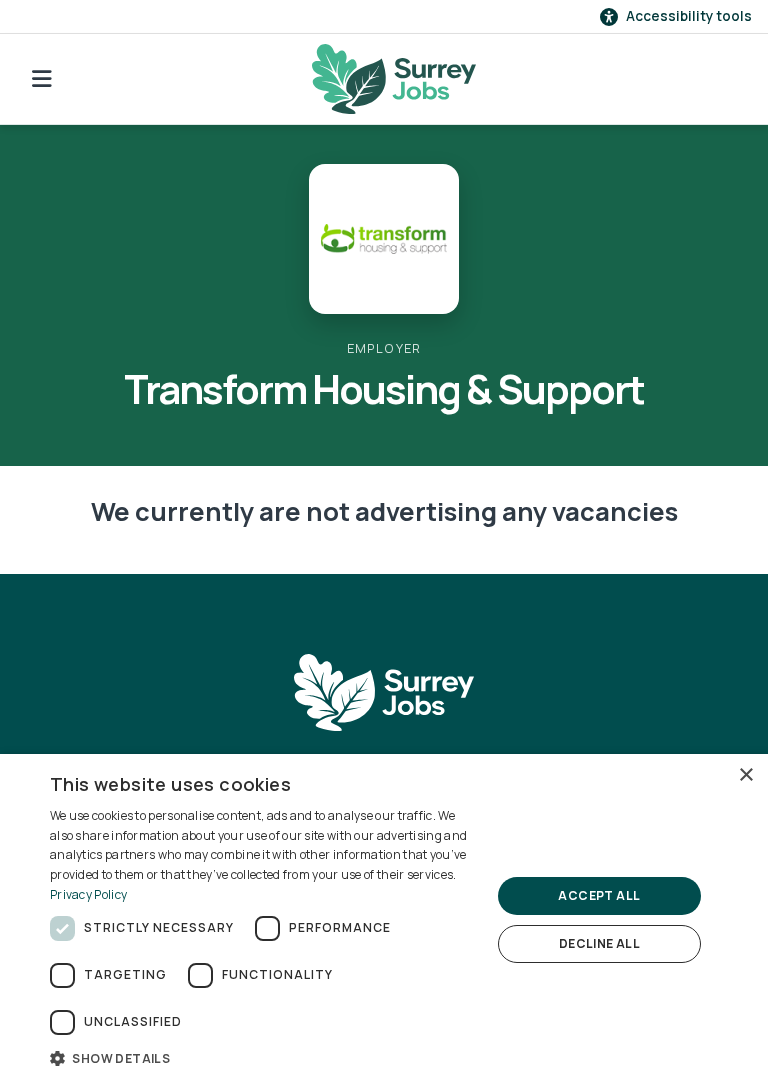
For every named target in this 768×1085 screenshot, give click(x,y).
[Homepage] (394, 79)
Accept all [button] (599, 895)
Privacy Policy (88, 894)
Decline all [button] (599, 943)
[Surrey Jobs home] (384, 691)
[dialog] (384, 919)
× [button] (745, 775)
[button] (264, 1058)
